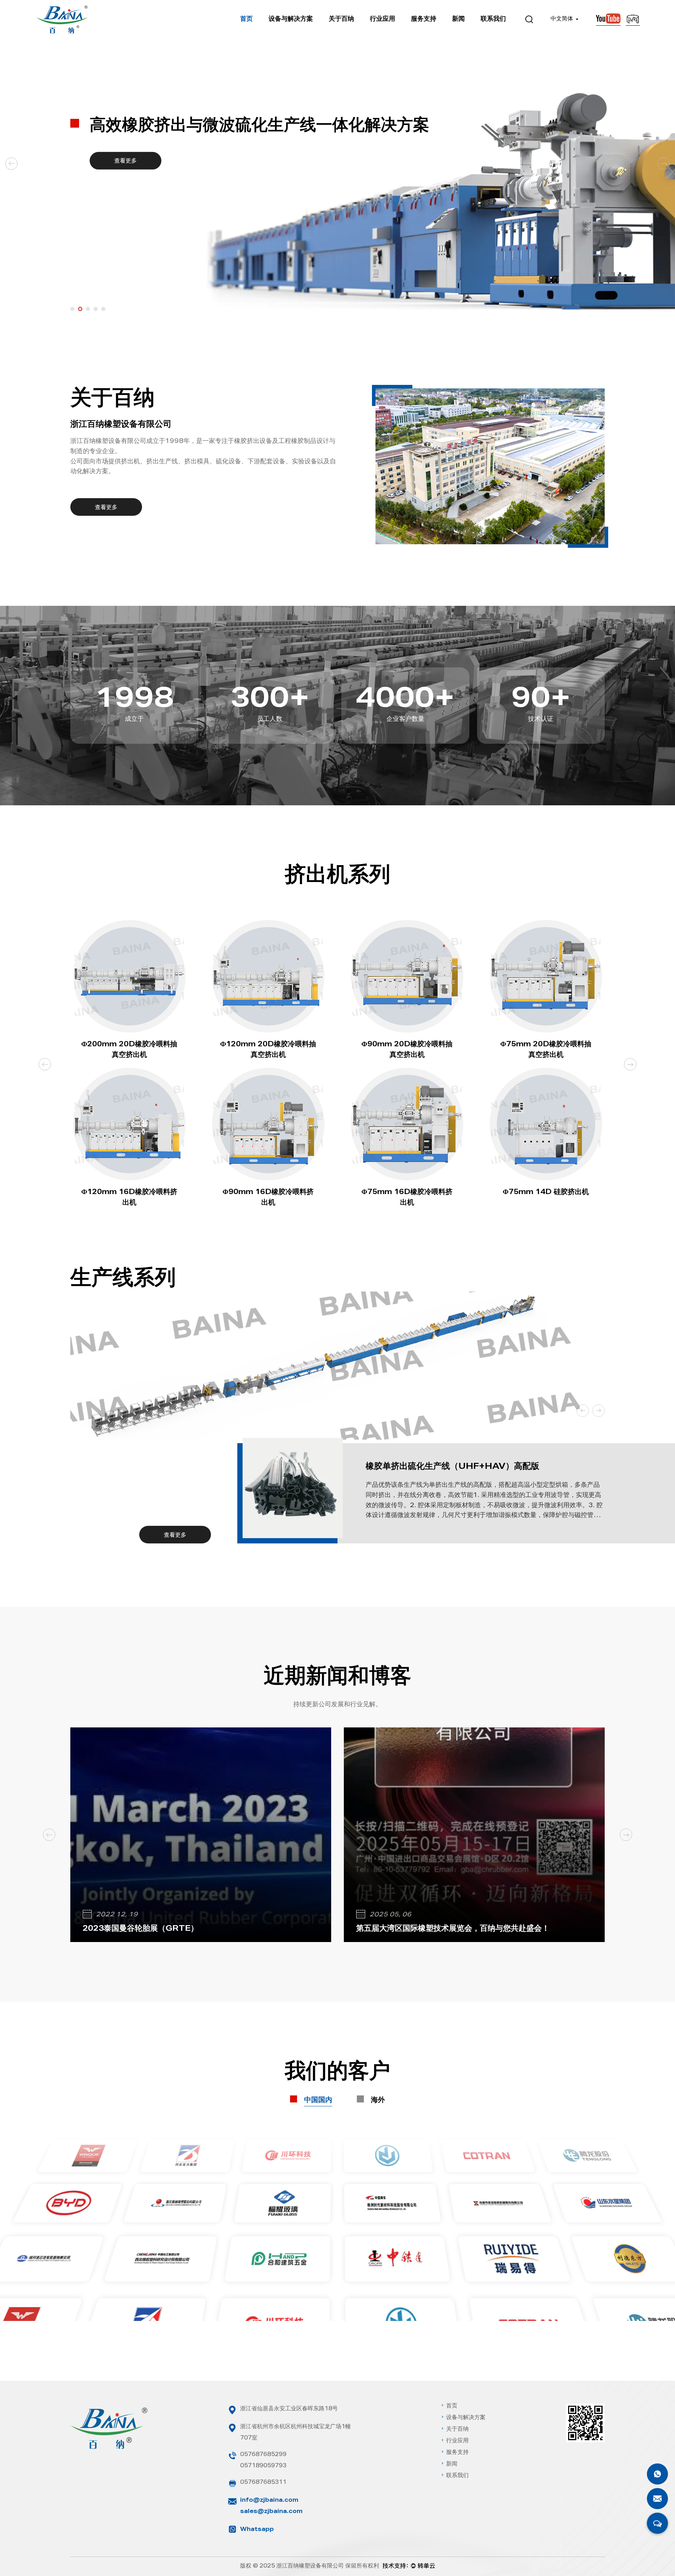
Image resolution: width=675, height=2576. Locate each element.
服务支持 (424, 19)
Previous (12, 164)
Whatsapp (257, 2530)
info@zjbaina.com (269, 2501)
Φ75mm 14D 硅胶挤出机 (546, 1193)
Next (664, 164)
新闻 (458, 19)
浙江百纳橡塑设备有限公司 (311, 2567)
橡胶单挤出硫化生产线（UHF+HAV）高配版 (452, 1467)
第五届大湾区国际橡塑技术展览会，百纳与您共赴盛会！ (453, 1929)
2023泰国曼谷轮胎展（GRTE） (140, 1929)
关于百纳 (341, 19)
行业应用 (382, 19)
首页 (246, 19)
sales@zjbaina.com (271, 2512)
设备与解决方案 (291, 19)
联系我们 (493, 19)
